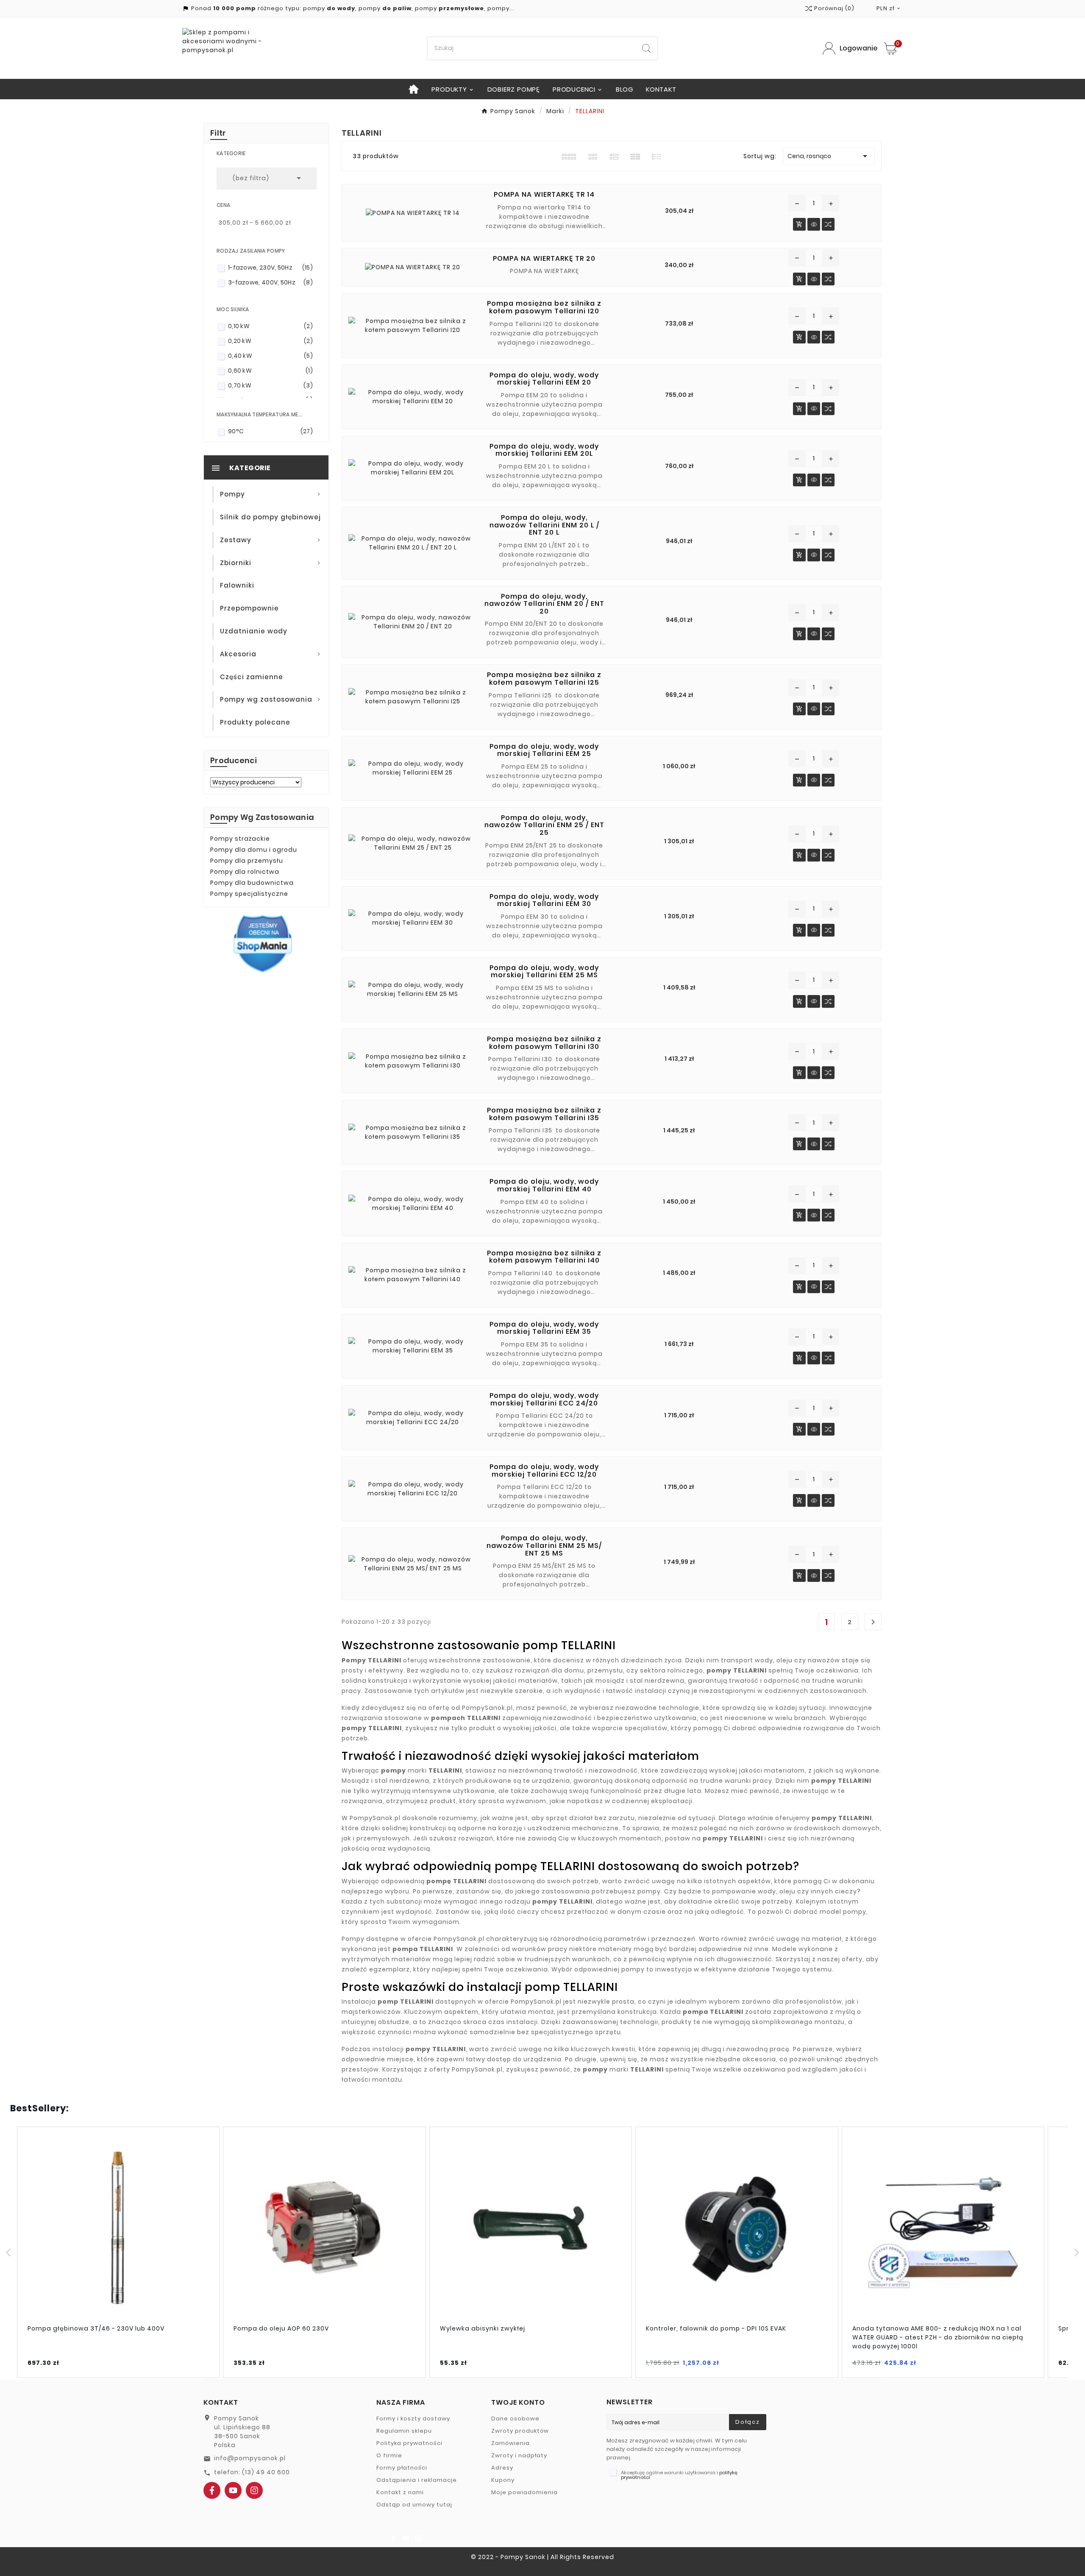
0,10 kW (270, 326)
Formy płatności (402, 2468)
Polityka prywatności (409, 2443)
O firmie (389, 2455)
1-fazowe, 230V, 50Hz (270, 268)
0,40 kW (270, 356)
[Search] (646, 48)
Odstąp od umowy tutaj (414, 2505)
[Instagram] (254, 2490)
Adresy (502, 2468)
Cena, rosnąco (829, 156)
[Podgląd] (814, 226)
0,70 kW (270, 385)
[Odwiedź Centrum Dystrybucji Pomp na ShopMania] (263, 943)
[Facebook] (212, 2490)
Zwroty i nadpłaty (519, 2455)
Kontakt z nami (400, 2492)
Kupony (503, 2480)
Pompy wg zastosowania (262, 817)
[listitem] (118, 2252)
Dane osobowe (515, 2418)
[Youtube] (233, 2490)
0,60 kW (270, 371)
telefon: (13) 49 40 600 (252, 2472)
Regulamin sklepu (404, 2431)
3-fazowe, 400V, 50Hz (270, 282)
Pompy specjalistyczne (249, 894)
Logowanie (859, 48)
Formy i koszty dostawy (413, 2418)
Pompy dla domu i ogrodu (254, 850)
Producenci (234, 760)
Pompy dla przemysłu (247, 861)
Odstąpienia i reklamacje (417, 2480)
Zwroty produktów (520, 2431)
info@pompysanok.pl (250, 2458)
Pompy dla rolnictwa (245, 872)
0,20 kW (270, 341)
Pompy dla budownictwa (252, 883)
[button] (8, 2252)
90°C (270, 431)
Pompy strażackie (240, 839)
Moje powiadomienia (524, 2492)
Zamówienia (511, 2443)
